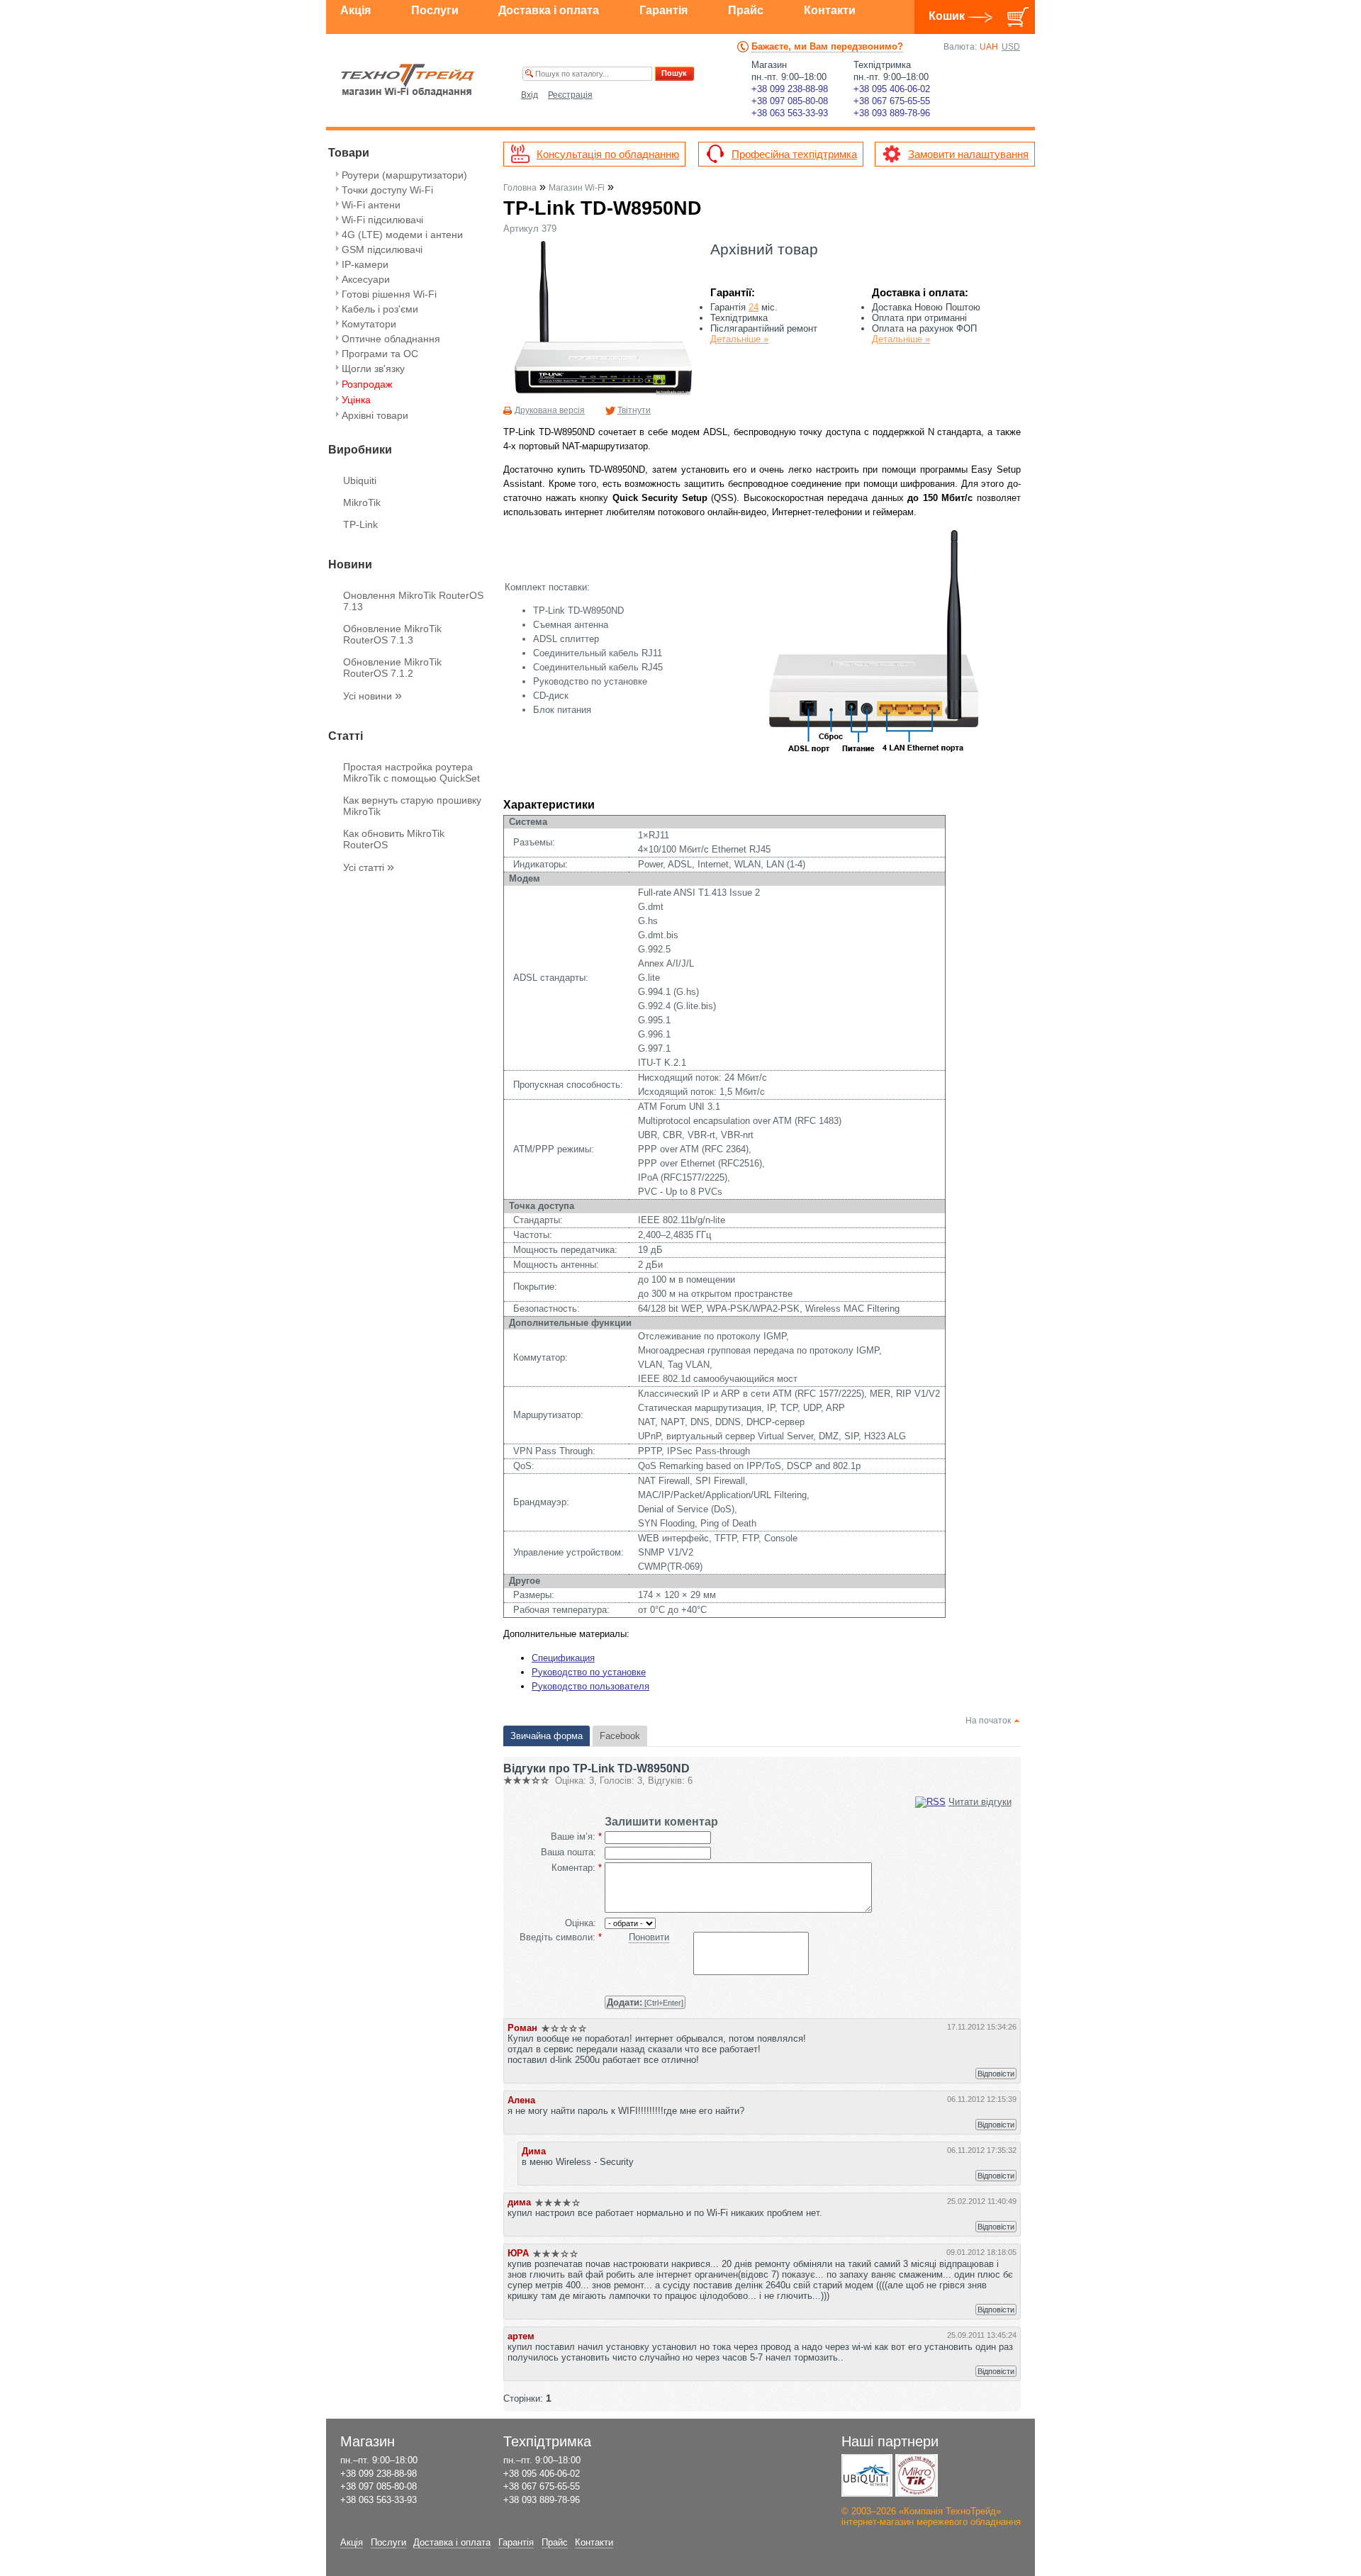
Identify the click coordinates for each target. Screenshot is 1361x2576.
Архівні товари (375, 415)
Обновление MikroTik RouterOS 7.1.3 (392, 634)
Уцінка (356, 400)
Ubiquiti (360, 480)
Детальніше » (739, 339)
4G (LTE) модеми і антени (402, 235)
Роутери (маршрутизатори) (404, 175)
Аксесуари (366, 279)
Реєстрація (570, 95)
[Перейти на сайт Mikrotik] (917, 2475)
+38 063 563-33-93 (790, 113)
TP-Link (360, 524)
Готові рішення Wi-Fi (389, 294)
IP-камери (365, 264)
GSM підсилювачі (382, 249)
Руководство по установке (589, 1672)
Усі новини (373, 696)
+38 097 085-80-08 (790, 101)
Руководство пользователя (590, 1686)
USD (1011, 47)
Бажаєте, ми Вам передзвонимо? (827, 46)
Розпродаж (367, 384)
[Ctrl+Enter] (645, 2002)
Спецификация (563, 1658)
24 (754, 307)
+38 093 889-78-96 (892, 113)
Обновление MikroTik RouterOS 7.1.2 (392, 668)
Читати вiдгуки (980, 1802)
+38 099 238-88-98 (790, 89)
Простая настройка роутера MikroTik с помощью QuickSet (411, 772)
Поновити (649, 1937)
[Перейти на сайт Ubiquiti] (867, 2475)
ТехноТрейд (408, 80)
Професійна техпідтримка (794, 154)
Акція (355, 10)
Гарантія (663, 10)
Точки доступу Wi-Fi (387, 190)
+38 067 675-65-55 (892, 101)
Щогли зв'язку (373, 369)
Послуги (435, 10)
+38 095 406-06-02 (892, 89)
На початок (988, 1721)
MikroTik (362, 502)
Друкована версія (550, 410)
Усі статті (369, 867)
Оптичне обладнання (391, 339)
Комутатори (369, 324)
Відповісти (996, 2074)
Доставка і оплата (549, 10)
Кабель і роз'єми (380, 309)
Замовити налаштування (968, 154)
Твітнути (634, 410)
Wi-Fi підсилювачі (382, 220)
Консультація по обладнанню (608, 154)
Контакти (830, 10)
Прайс (746, 10)
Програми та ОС (380, 354)
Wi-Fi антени (371, 205)
